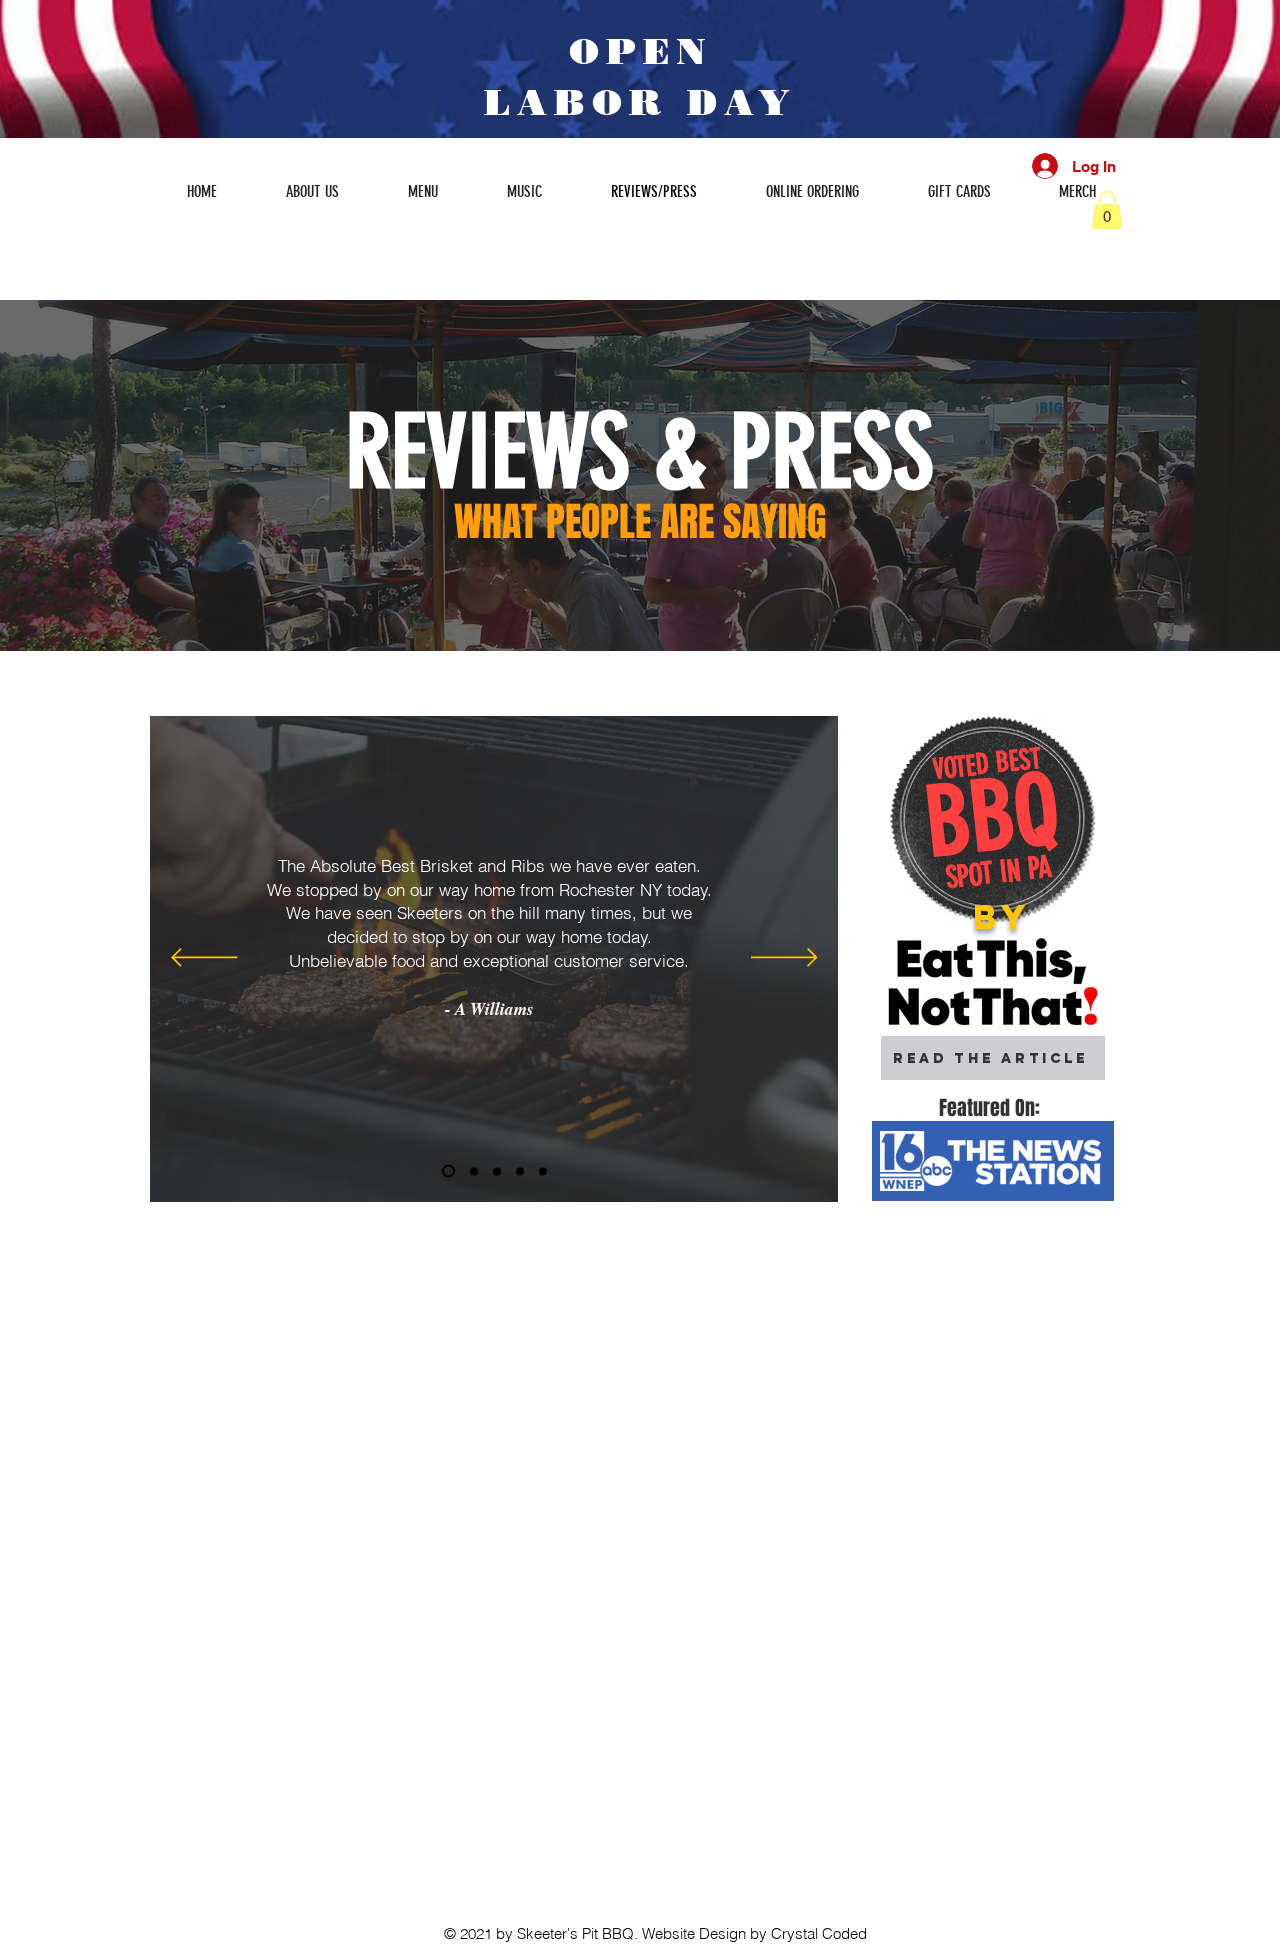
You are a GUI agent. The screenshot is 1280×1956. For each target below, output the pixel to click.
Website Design (694, 1933)
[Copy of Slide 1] (448, 1171)
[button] (1107, 210)
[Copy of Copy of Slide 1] (520, 1171)
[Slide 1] (474, 1171)
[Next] (784, 959)
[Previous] (204, 959)
